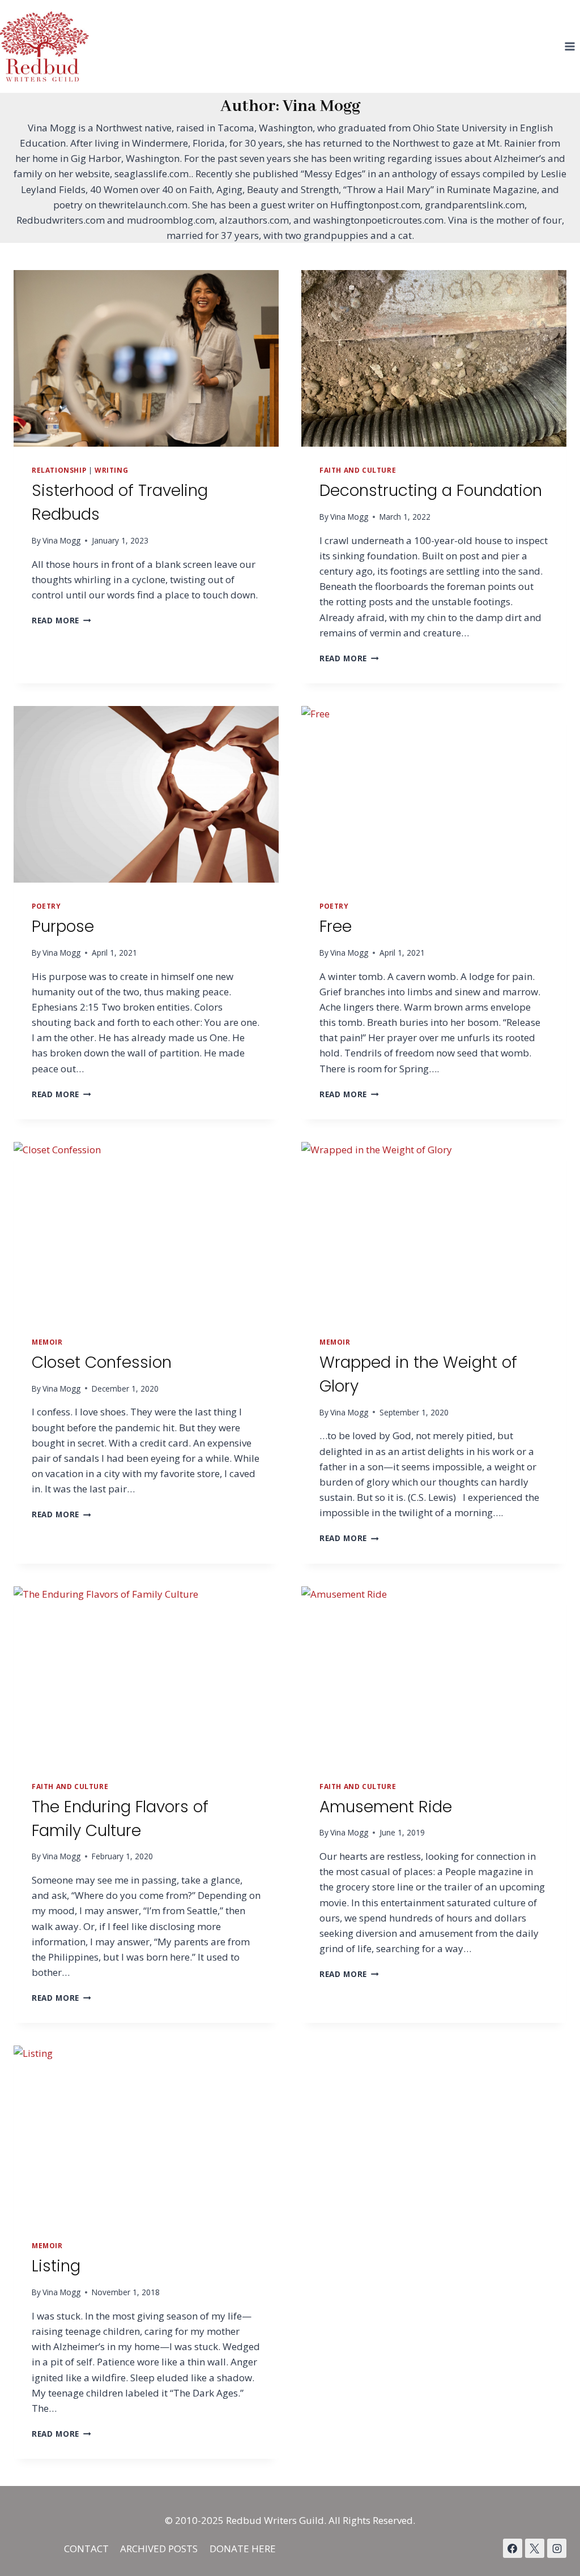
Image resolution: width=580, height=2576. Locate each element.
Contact (86, 2549)
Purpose (63, 927)
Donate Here (243, 2549)
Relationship (59, 470)
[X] (535, 2548)
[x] (513, 2548)
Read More (61, 620)
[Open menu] (570, 46)
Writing (111, 470)
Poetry (46, 906)
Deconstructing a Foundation (431, 491)
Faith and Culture (358, 470)
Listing (56, 2266)
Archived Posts (159, 2549)
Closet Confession (102, 1362)
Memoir (47, 1342)
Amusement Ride (386, 1807)
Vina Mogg (61, 540)
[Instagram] (557, 2548)
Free (336, 927)
